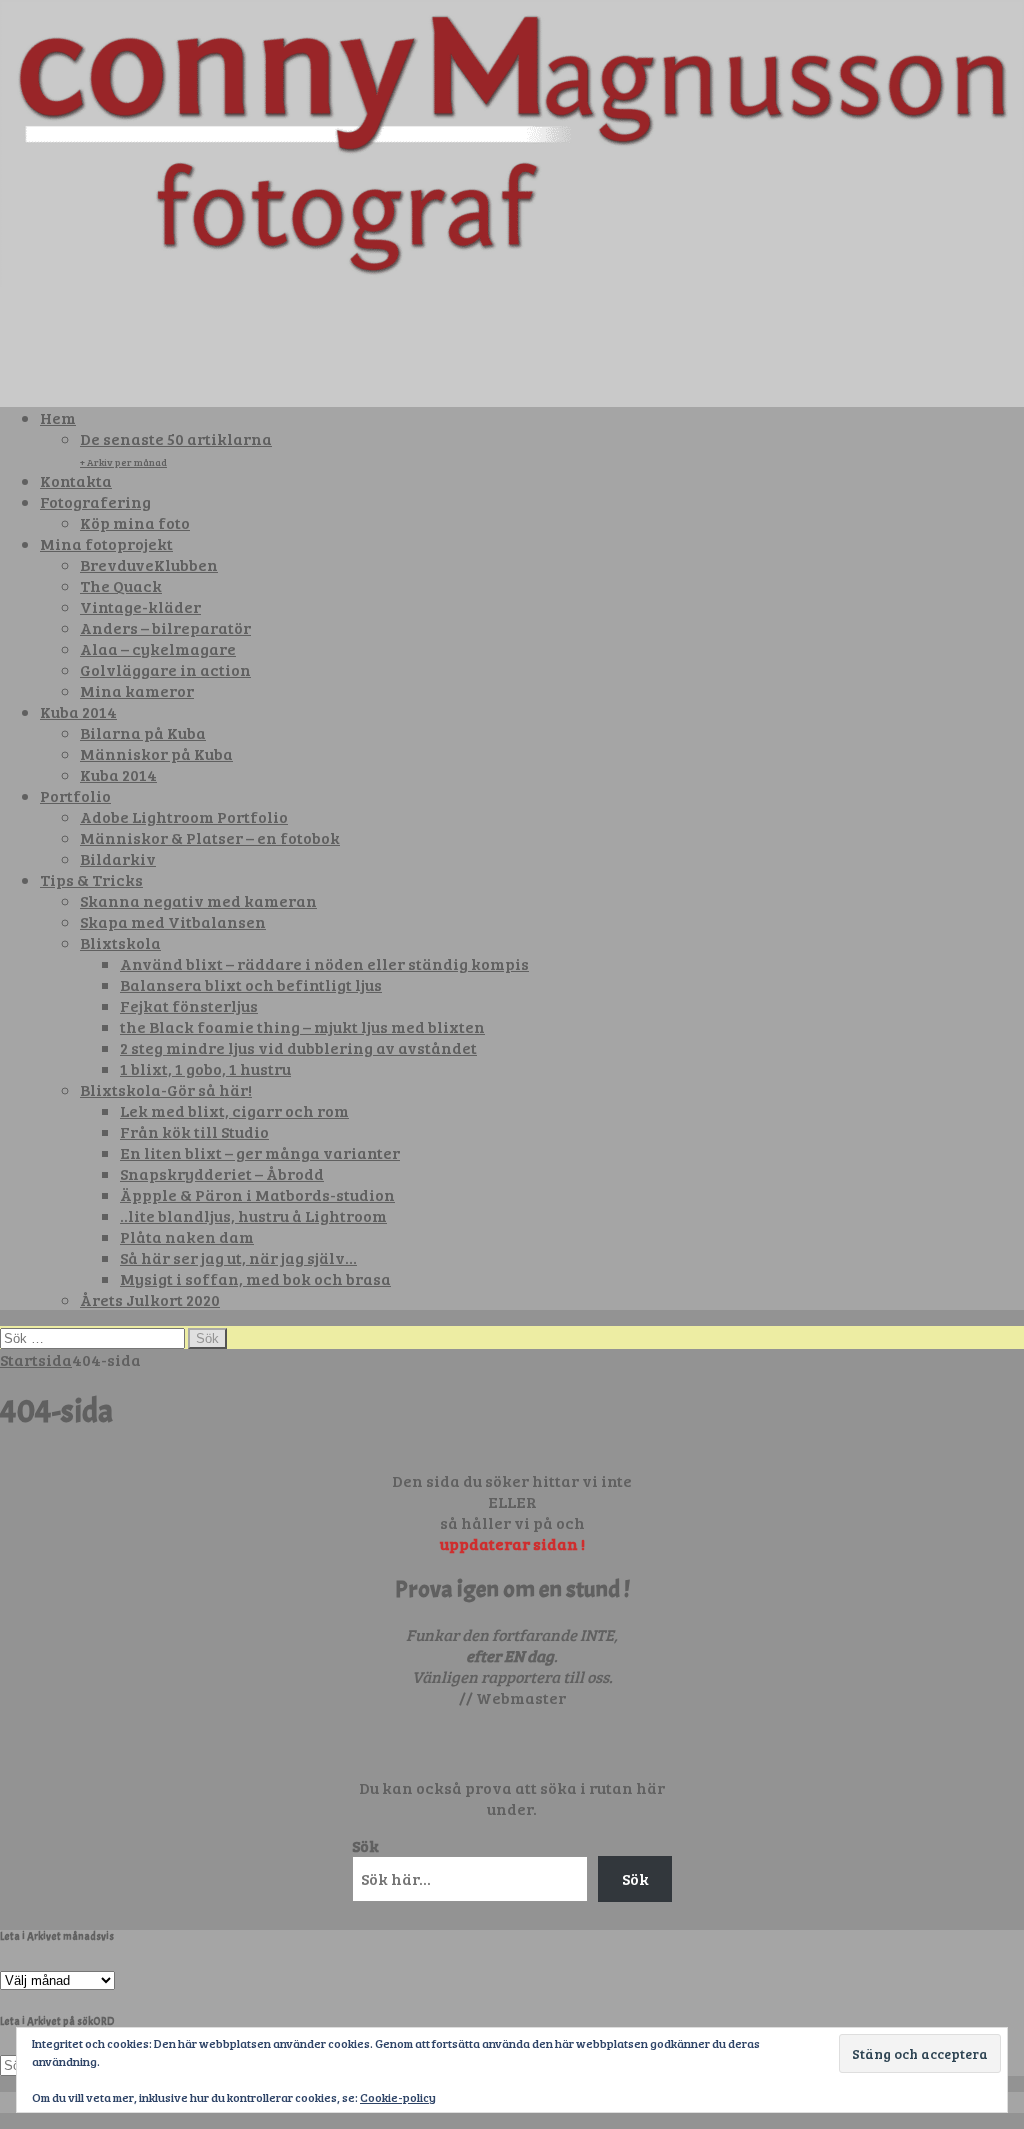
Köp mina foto (135, 522)
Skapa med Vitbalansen (173, 921)
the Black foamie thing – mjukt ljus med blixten (302, 1026)
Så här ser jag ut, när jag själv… (238, 1257)
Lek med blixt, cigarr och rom (234, 1110)
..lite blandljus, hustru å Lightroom (253, 1215)
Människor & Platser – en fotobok (210, 837)
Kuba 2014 (78, 711)
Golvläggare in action (165, 669)
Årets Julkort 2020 (150, 1299)
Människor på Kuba (156, 753)
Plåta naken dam (187, 1236)
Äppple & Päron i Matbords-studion (257, 1194)
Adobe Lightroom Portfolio (184, 816)
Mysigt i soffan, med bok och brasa (255, 1278)
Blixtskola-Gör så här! (166, 1089)
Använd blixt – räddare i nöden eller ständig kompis (324, 963)
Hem (58, 417)
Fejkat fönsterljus (189, 1005)
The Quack (121, 585)
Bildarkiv (118, 858)
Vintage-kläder (140, 606)
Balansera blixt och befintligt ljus (251, 984)
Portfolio (75, 795)
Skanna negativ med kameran (198, 900)
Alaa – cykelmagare (158, 648)
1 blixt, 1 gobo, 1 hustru (205, 1068)
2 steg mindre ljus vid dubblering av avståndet (298, 1047)
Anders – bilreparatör (165, 627)
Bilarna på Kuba (143, 732)
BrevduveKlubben (149, 564)
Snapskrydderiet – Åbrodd (222, 1173)
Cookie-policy (398, 2097)
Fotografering (95, 501)
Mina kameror (137, 690)
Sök (365, 1845)
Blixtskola (120, 942)
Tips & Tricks (91, 879)
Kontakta (76, 480)
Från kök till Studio (194, 1131)
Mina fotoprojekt (106, 543)
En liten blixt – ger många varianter (260, 1152)
